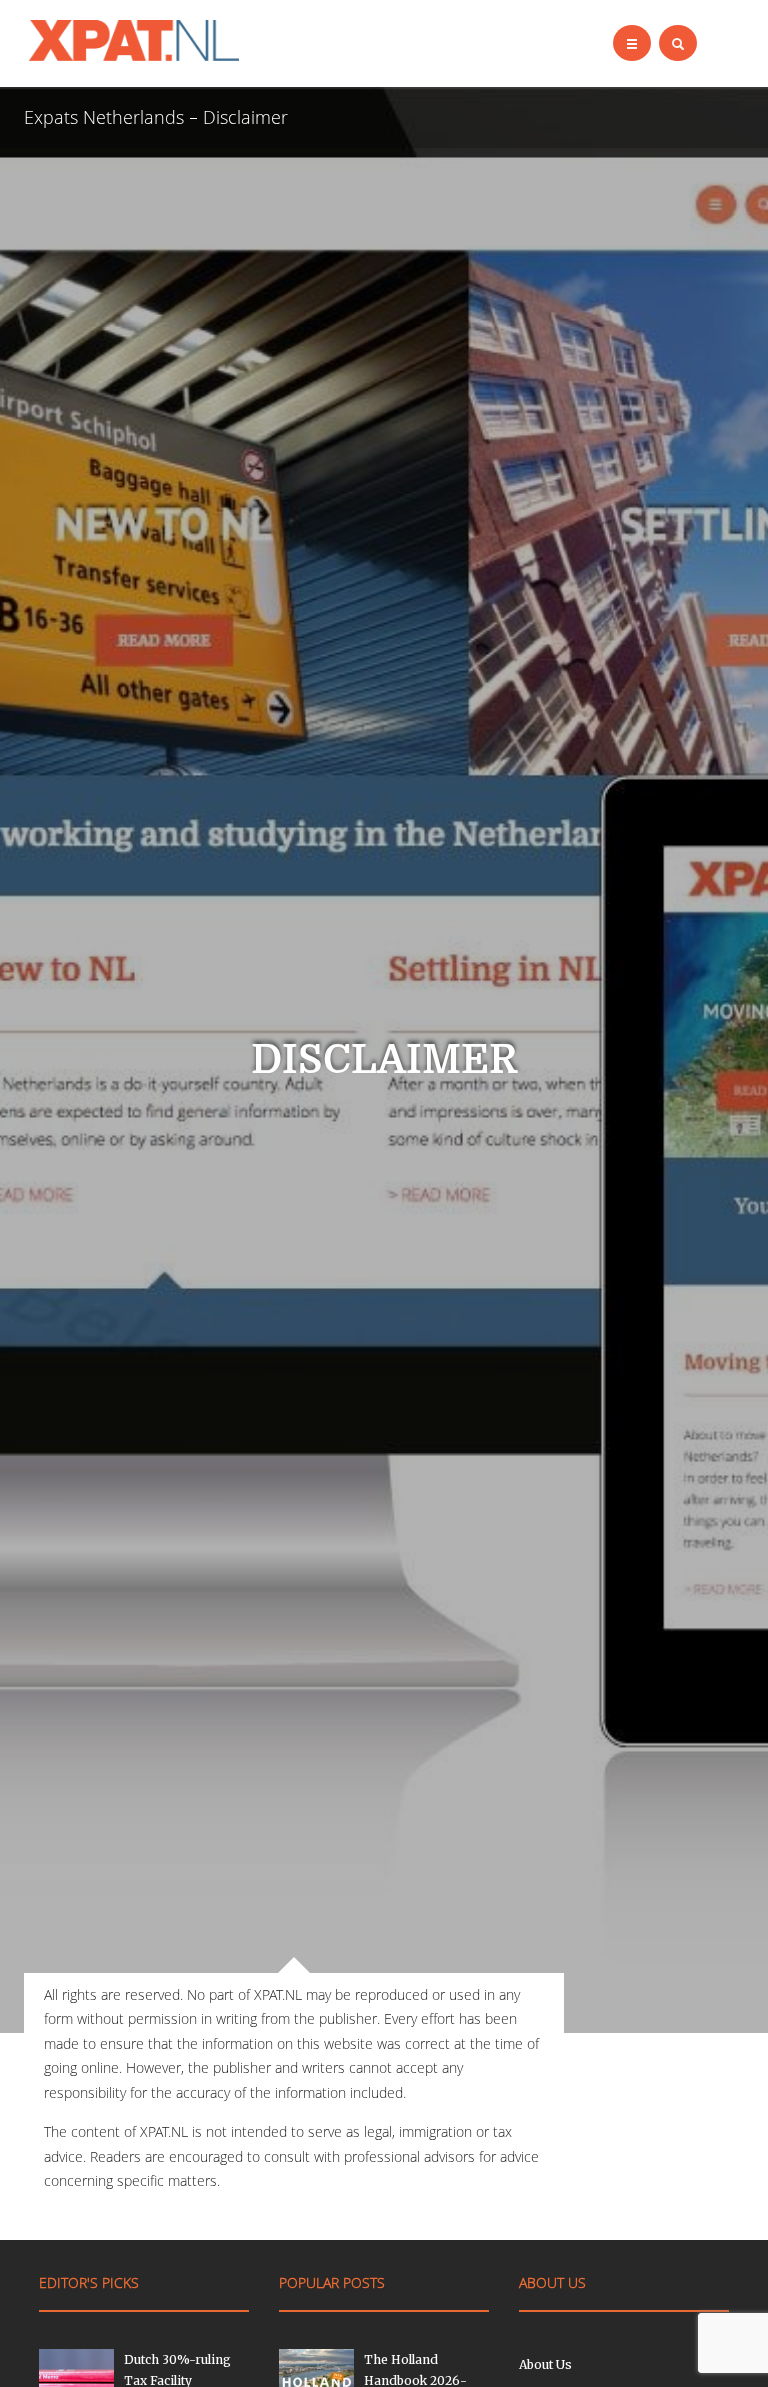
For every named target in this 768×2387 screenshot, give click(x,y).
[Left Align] (632, 43)
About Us (545, 2364)
